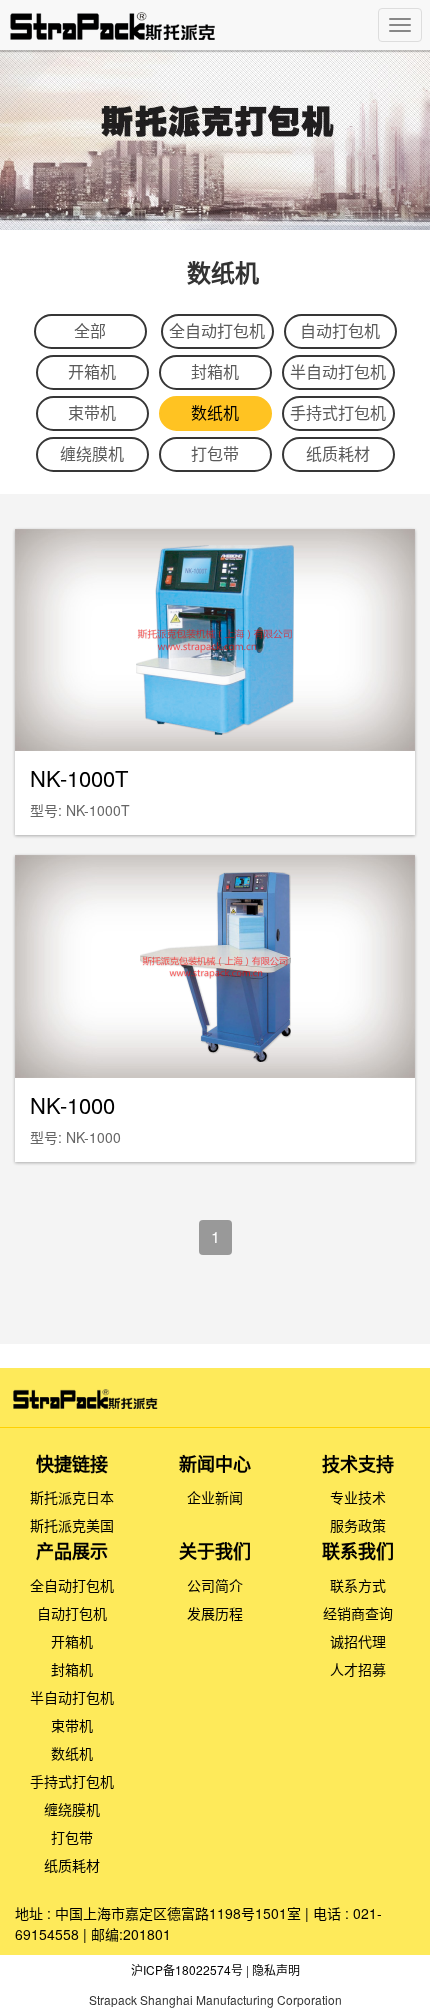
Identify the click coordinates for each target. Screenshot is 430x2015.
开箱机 (92, 371)
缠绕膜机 (92, 453)
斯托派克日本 (72, 1497)
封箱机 (215, 371)
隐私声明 (276, 1969)
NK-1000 (72, 1104)
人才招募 (358, 1669)
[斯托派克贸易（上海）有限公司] (149, 26)
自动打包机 (340, 330)
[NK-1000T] (215, 640)
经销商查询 (358, 1613)
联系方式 (358, 1585)
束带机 (92, 412)
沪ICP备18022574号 (187, 1969)
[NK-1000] (215, 966)
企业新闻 (215, 1497)
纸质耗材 (338, 453)
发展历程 (215, 1613)
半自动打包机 (338, 371)
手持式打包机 (338, 412)
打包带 (215, 453)
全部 (90, 330)
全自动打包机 (217, 330)
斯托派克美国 (72, 1525)
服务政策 (358, 1525)
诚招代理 (358, 1641)
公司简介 (215, 1585)
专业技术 (358, 1497)
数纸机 (215, 412)
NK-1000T (79, 777)
